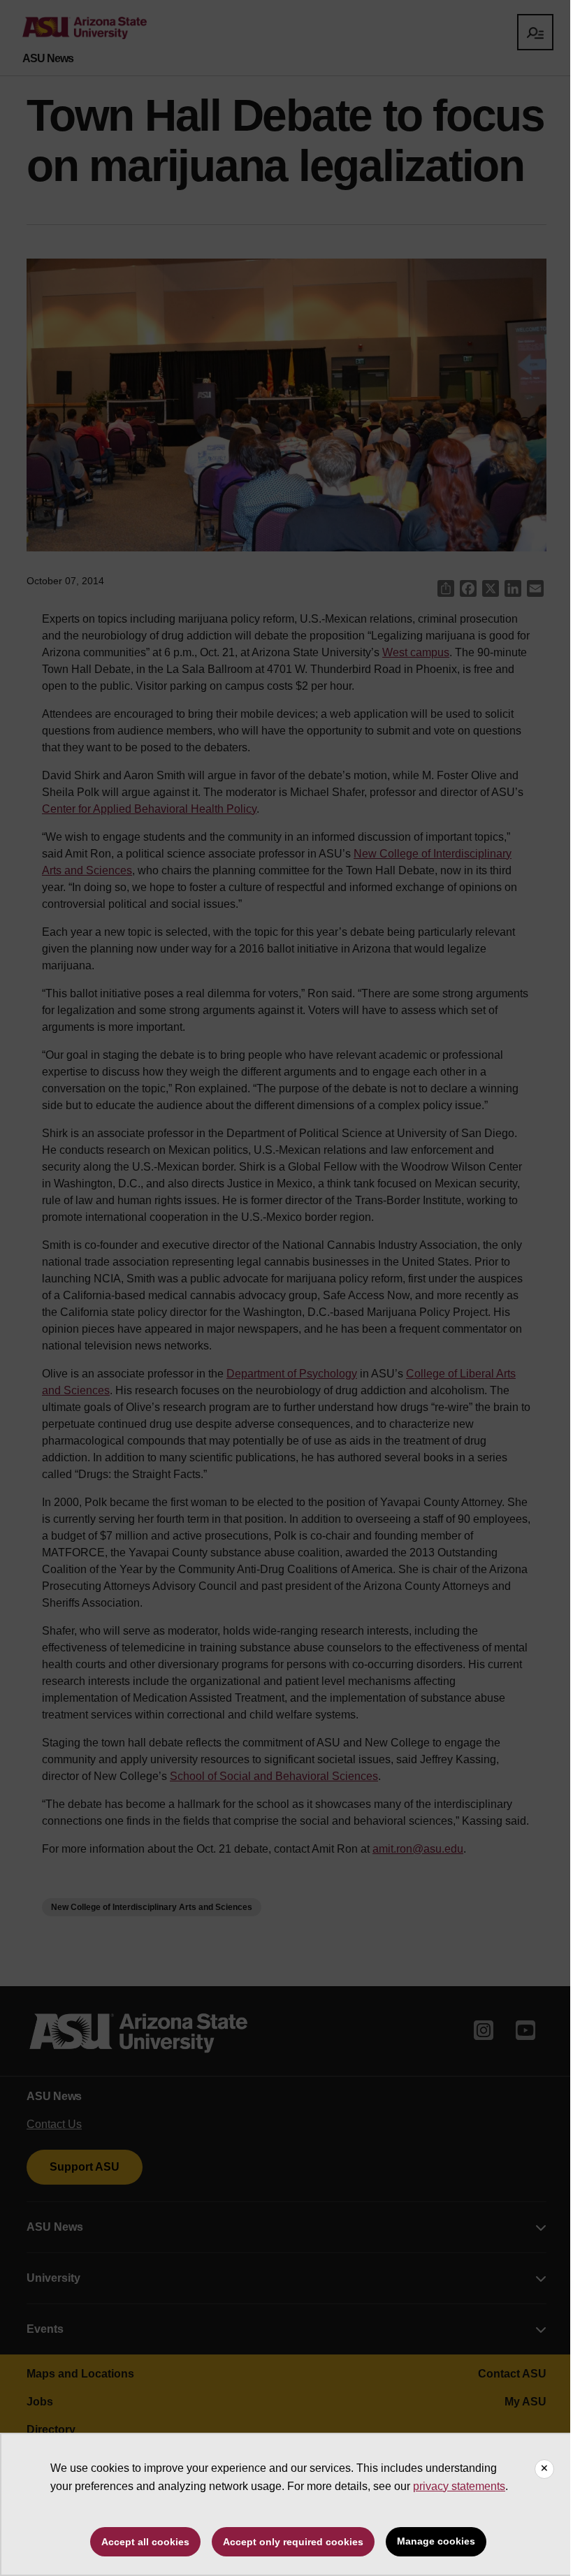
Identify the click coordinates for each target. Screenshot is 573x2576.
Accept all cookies (145, 2542)
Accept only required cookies (293, 2542)
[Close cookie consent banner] (544, 2469)
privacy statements (459, 2486)
